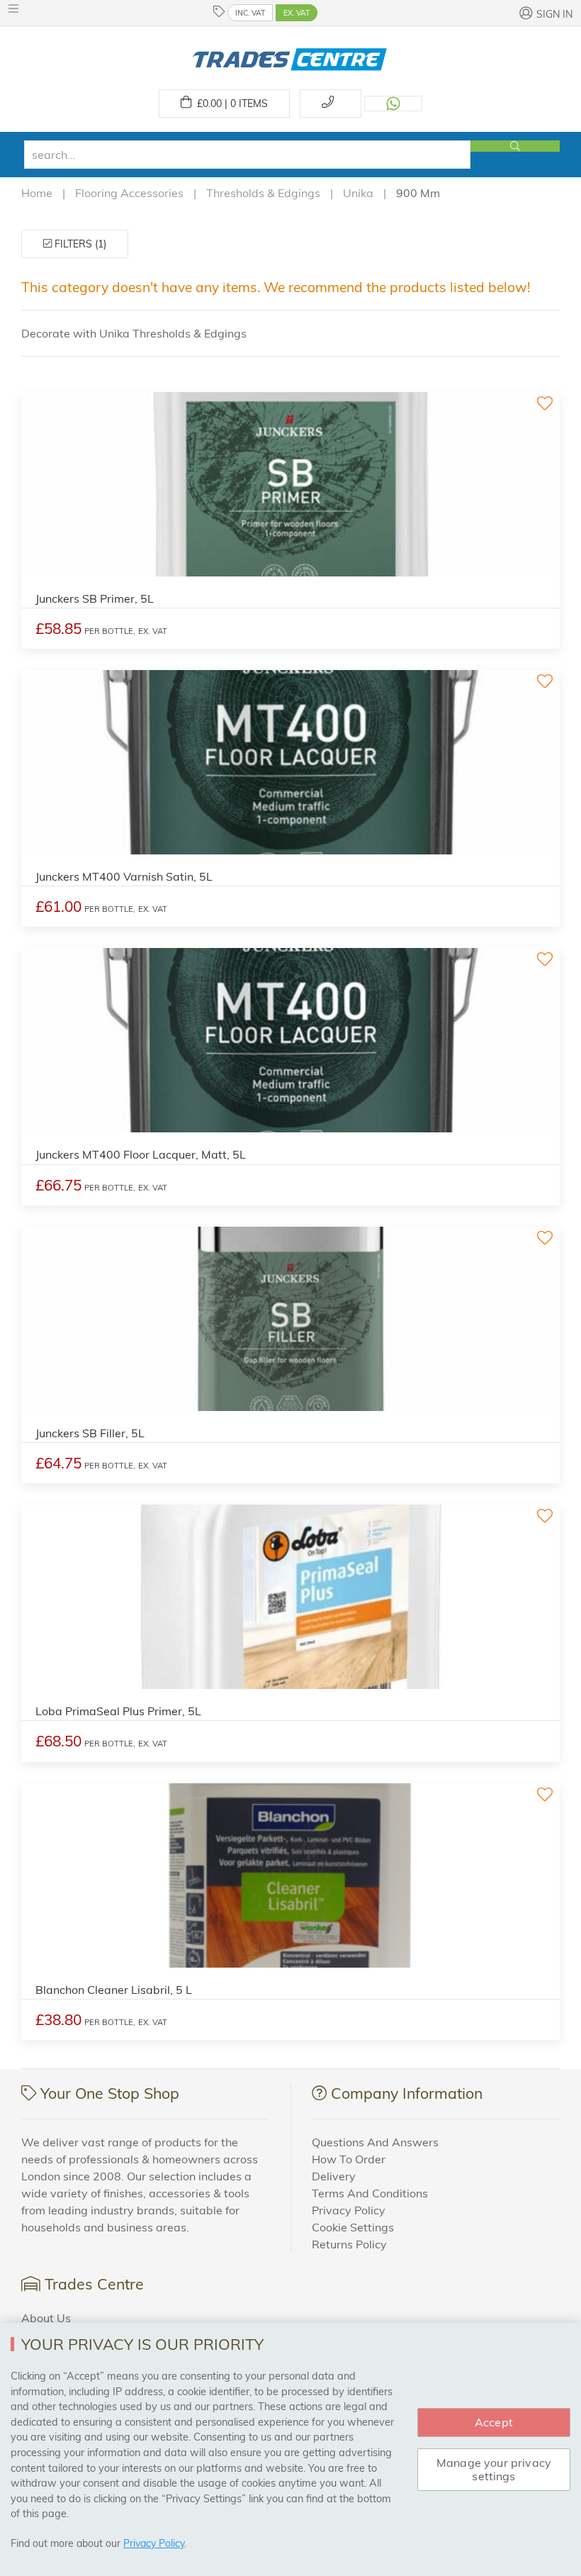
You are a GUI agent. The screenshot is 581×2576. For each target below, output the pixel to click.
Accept (494, 2422)
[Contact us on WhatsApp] (393, 104)
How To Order (349, 2159)
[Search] (515, 146)
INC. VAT (250, 13)
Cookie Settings (353, 2227)
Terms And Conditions (370, 2193)
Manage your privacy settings (494, 2469)
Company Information (407, 2093)
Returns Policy (349, 2244)
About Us (46, 2318)
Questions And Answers (375, 2142)
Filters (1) (79, 244)
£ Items (230, 104)
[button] (17, 9)
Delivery (334, 2176)
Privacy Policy (349, 2210)
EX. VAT (297, 13)
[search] (247, 155)
